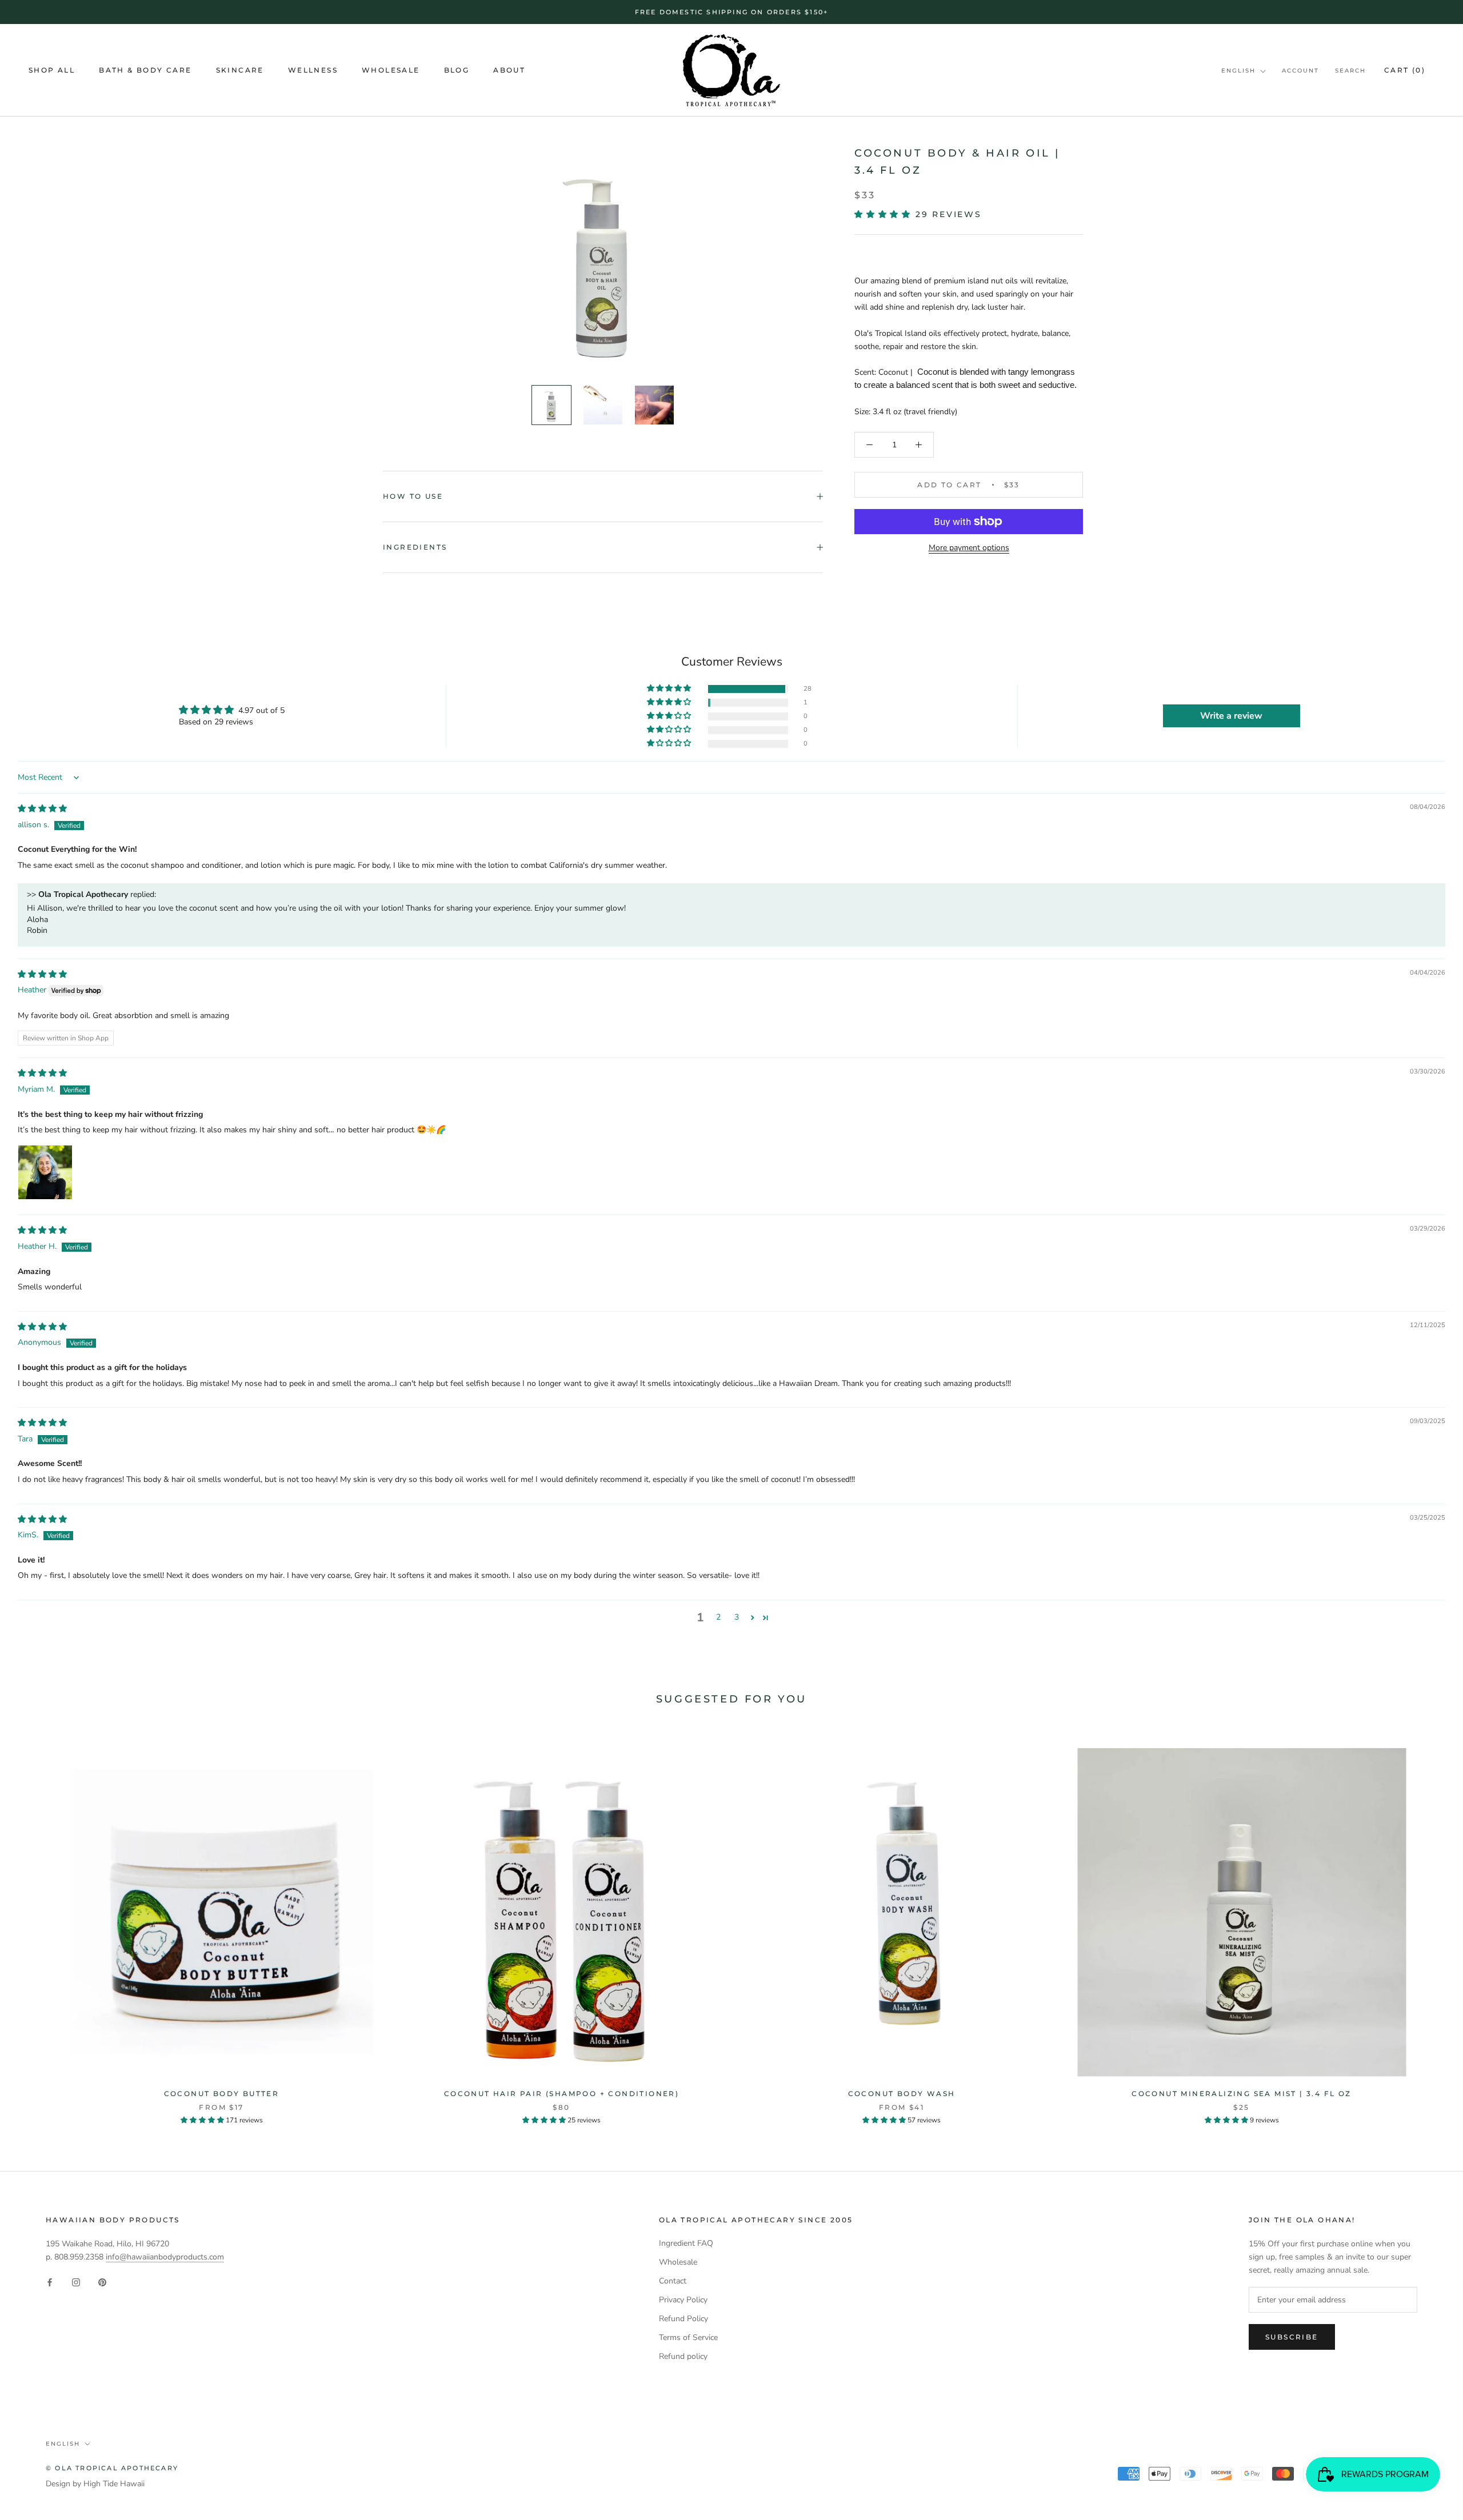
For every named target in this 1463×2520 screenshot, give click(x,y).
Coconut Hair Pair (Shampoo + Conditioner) (561, 2094)
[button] (885, 214)
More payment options (969, 548)
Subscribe (1292, 2337)
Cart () (1405, 70)
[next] (1427, 1924)
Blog (457, 71)
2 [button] (718, 1617)
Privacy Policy (683, 2300)
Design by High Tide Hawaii (95, 2484)
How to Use (413, 496)
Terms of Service (688, 2337)
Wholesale (391, 71)
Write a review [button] (1231, 716)
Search (1350, 71)
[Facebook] (50, 2281)
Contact (673, 2281)
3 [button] (737, 1617)
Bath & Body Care (145, 71)
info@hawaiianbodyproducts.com (165, 2257)
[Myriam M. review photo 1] (45, 1172)
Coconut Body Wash (902, 2094)
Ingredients (415, 547)
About (509, 71)
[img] (42, 809)
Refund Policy (683, 2319)
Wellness (313, 71)
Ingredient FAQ (686, 2243)
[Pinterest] (102, 2281)
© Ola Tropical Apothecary (112, 2468)
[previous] (36, 1924)
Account (1300, 71)
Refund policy (683, 2356)
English (1238, 71)
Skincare (240, 71)
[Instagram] (76, 2281)
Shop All (52, 71)
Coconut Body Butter (222, 2094)
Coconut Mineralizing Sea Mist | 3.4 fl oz (1241, 2094)
